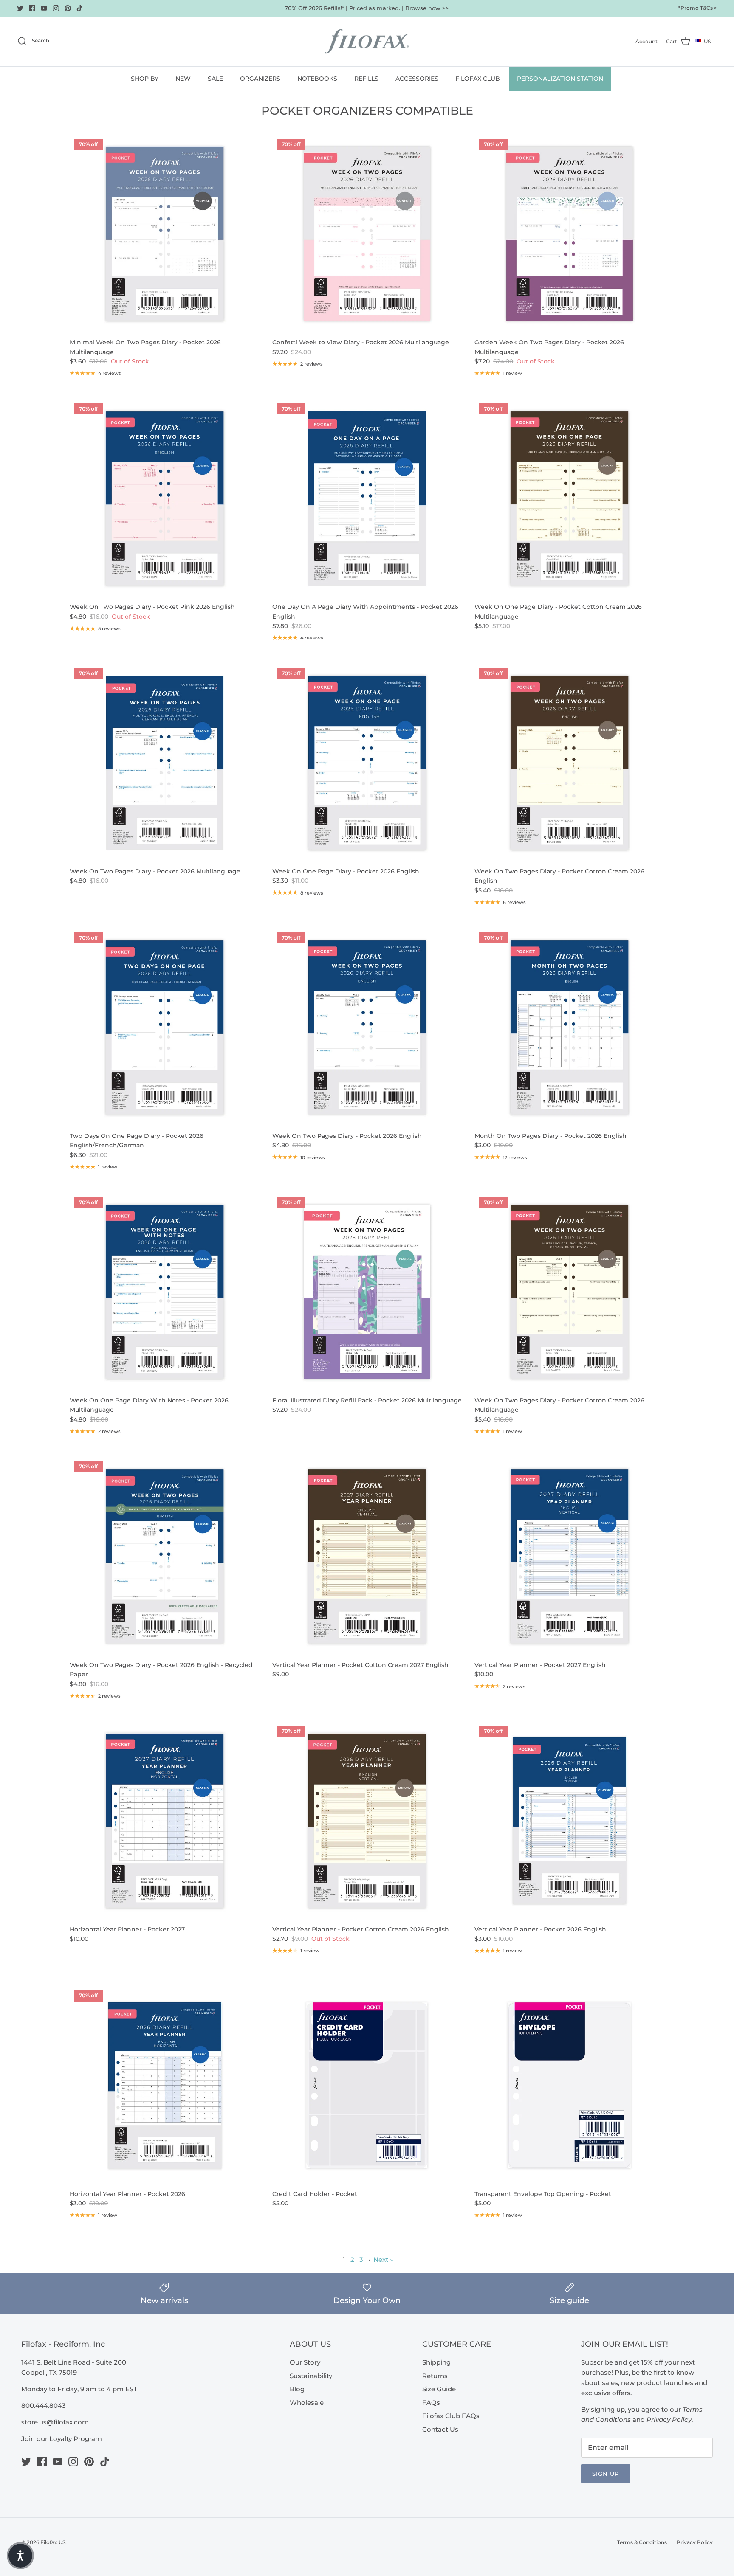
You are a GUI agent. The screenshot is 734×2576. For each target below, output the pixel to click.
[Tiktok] (80, 8)
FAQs (431, 2403)
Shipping (436, 2362)
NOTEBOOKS (317, 79)
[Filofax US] (367, 41)
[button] (20, 2556)
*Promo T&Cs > (698, 8)
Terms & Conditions (642, 2542)
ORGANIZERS (260, 79)
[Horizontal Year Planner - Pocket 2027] (165, 1821)
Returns (435, 2376)
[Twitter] (20, 8)
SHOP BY (145, 79)
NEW (183, 79)
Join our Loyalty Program (62, 2439)
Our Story (305, 2362)
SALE (215, 79)
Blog (297, 2389)
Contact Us (440, 2429)
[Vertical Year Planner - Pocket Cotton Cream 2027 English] (367, 1556)
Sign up (606, 2474)
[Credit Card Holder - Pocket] (367, 2085)
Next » (383, 2259)
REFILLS (366, 79)
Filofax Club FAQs (451, 2416)
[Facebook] (32, 8)
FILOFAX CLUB (478, 79)
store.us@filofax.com (55, 2422)
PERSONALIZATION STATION (560, 79)
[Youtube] (44, 8)
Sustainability (311, 2376)
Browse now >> (427, 8)
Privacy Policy (695, 2542)
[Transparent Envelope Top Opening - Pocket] (569, 2085)
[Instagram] (56, 8)
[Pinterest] (68, 8)
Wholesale (307, 2403)
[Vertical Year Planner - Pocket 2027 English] (569, 1556)
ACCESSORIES (417, 79)
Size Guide (439, 2389)
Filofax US (53, 2542)
